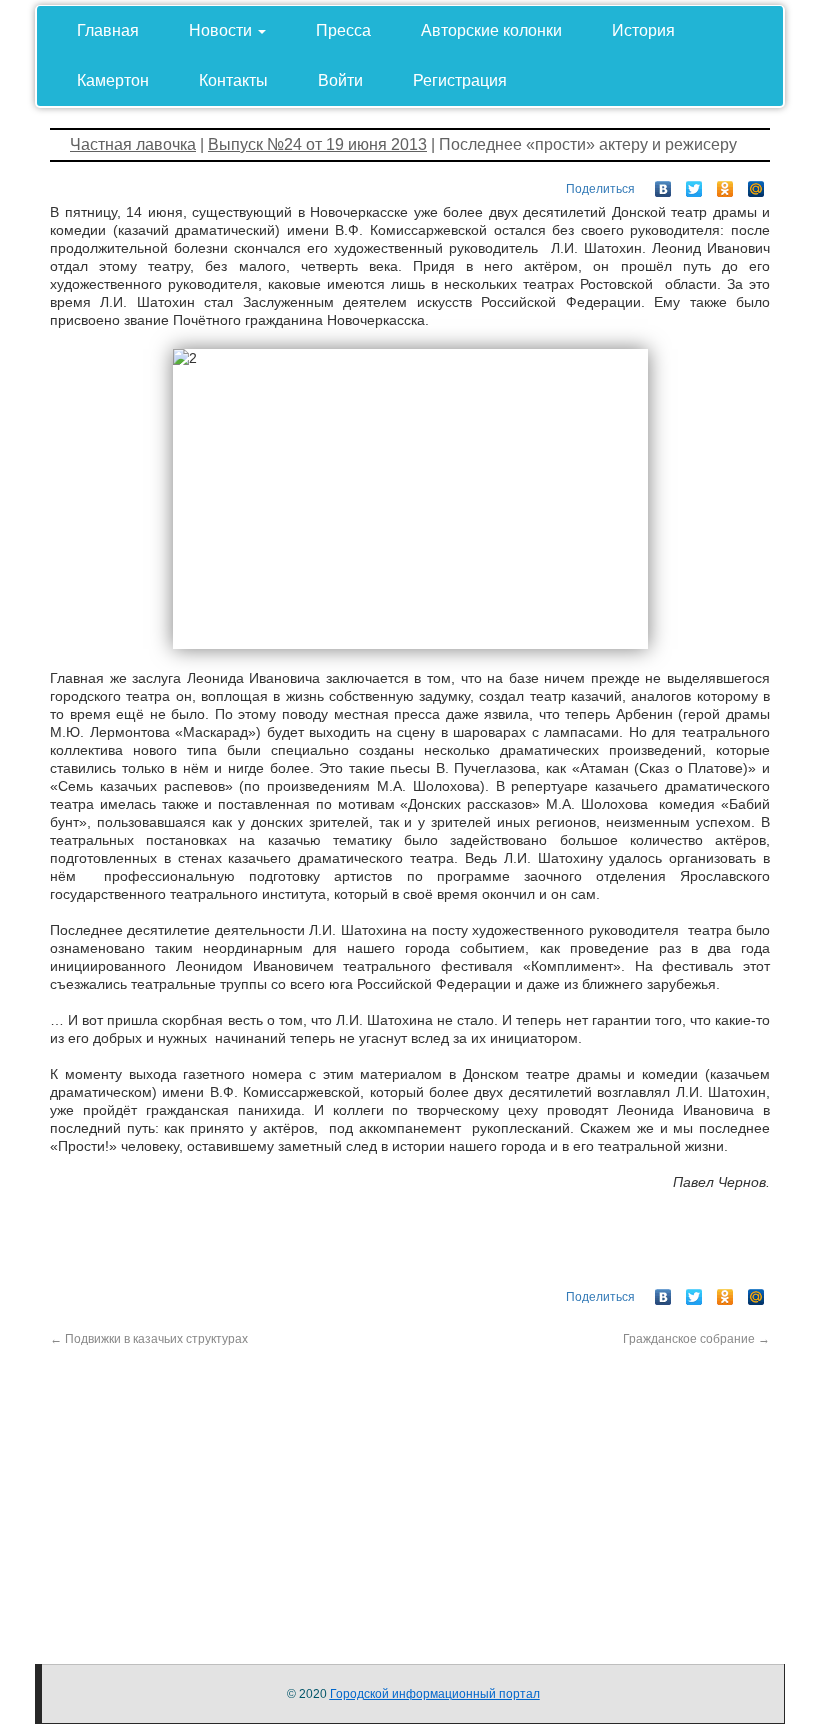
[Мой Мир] (756, 184)
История (643, 30)
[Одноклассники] (725, 184)
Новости (222, 30)
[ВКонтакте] (663, 184)
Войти (340, 80)
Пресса (343, 30)
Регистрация (460, 80)
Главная (108, 30)
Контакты (233, 80)
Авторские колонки (491, 30)
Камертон (113, 80)
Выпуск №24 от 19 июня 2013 (317, 144)
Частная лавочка (133, 144)
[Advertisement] (410, 1488)
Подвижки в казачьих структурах (149, 1339)
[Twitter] (694, 184)
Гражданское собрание (696, 1339)
